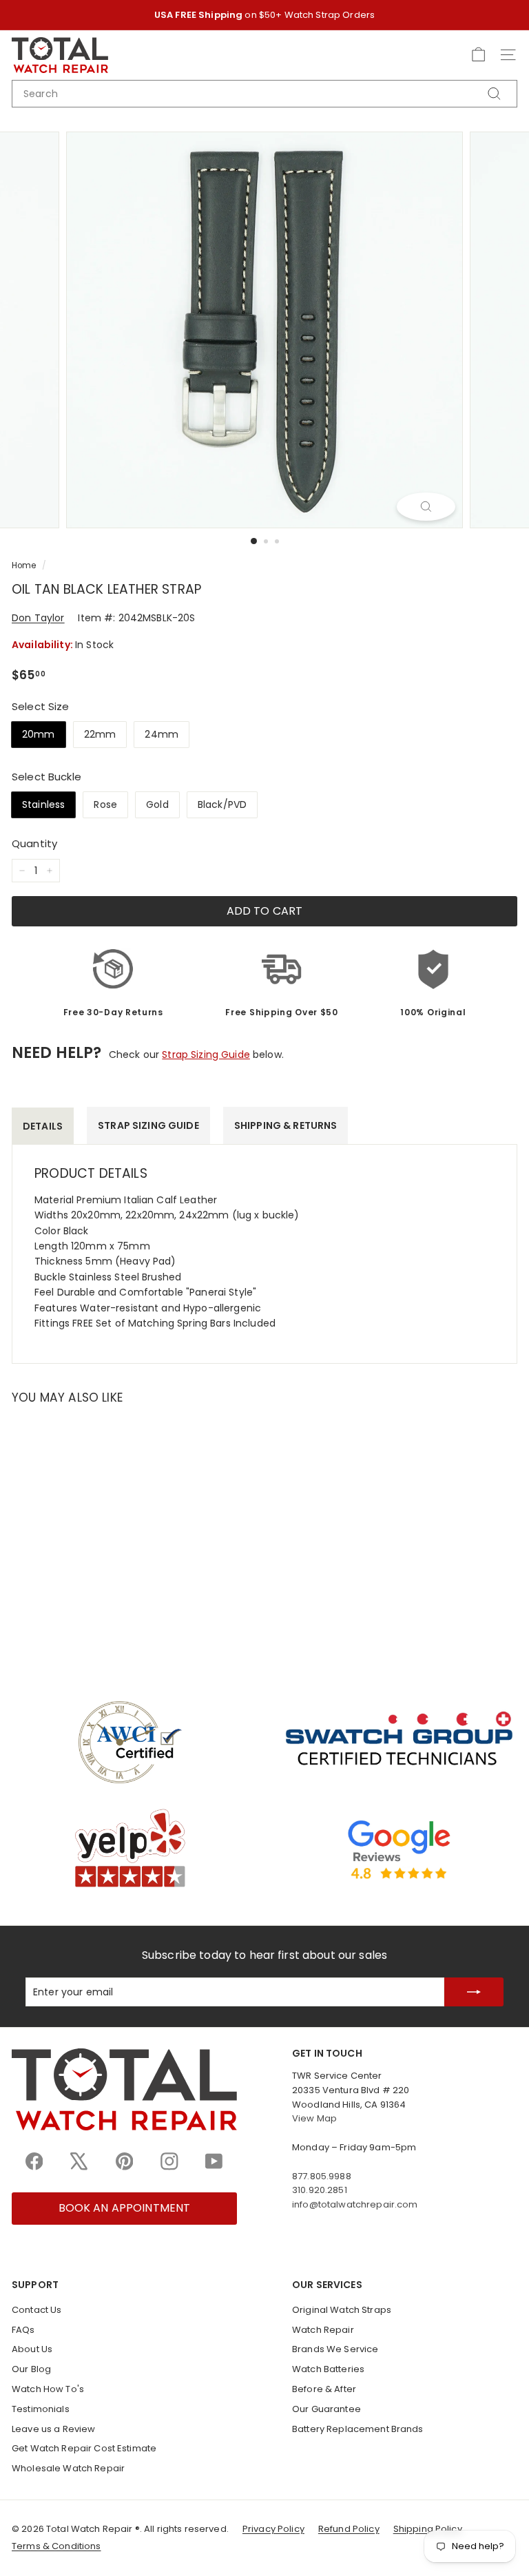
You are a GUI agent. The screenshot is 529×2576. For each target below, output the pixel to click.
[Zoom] (426, 506)
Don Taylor (38, 618)
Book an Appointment (125, 2208)
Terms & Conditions (56, 2546)
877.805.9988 (322, 2176)
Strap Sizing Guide (206, 1055)
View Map (314, 2118)
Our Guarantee (326, 2409)
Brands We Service (335, 2349)
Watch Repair (323, 2330)
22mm (100, 734)
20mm (39, 734)
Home (24, 565)
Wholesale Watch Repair (68, 2468)
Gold (157, 804)
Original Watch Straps (342, 2310)
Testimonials (41, 2409)
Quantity (34, 843)
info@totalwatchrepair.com (355, 2204)
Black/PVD (222, 804)
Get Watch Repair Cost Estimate (84, 2448)
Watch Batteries (328, 2369)
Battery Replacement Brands (358, 2429)
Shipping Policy (428, 2529)
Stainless (43, 804)
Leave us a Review (53, 2429)
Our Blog (31, 2369)
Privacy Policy (273, 2529)
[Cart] (478, 55)
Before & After (324, 2389)
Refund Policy (349, 2529)
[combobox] (264, 94)
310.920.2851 (320, 2190)
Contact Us (37, 2310)
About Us (32, 2349)
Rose (105, 804)
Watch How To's (48, 2389)
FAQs (23, 2330)
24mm (162, 734)
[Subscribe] (474, 1992)
